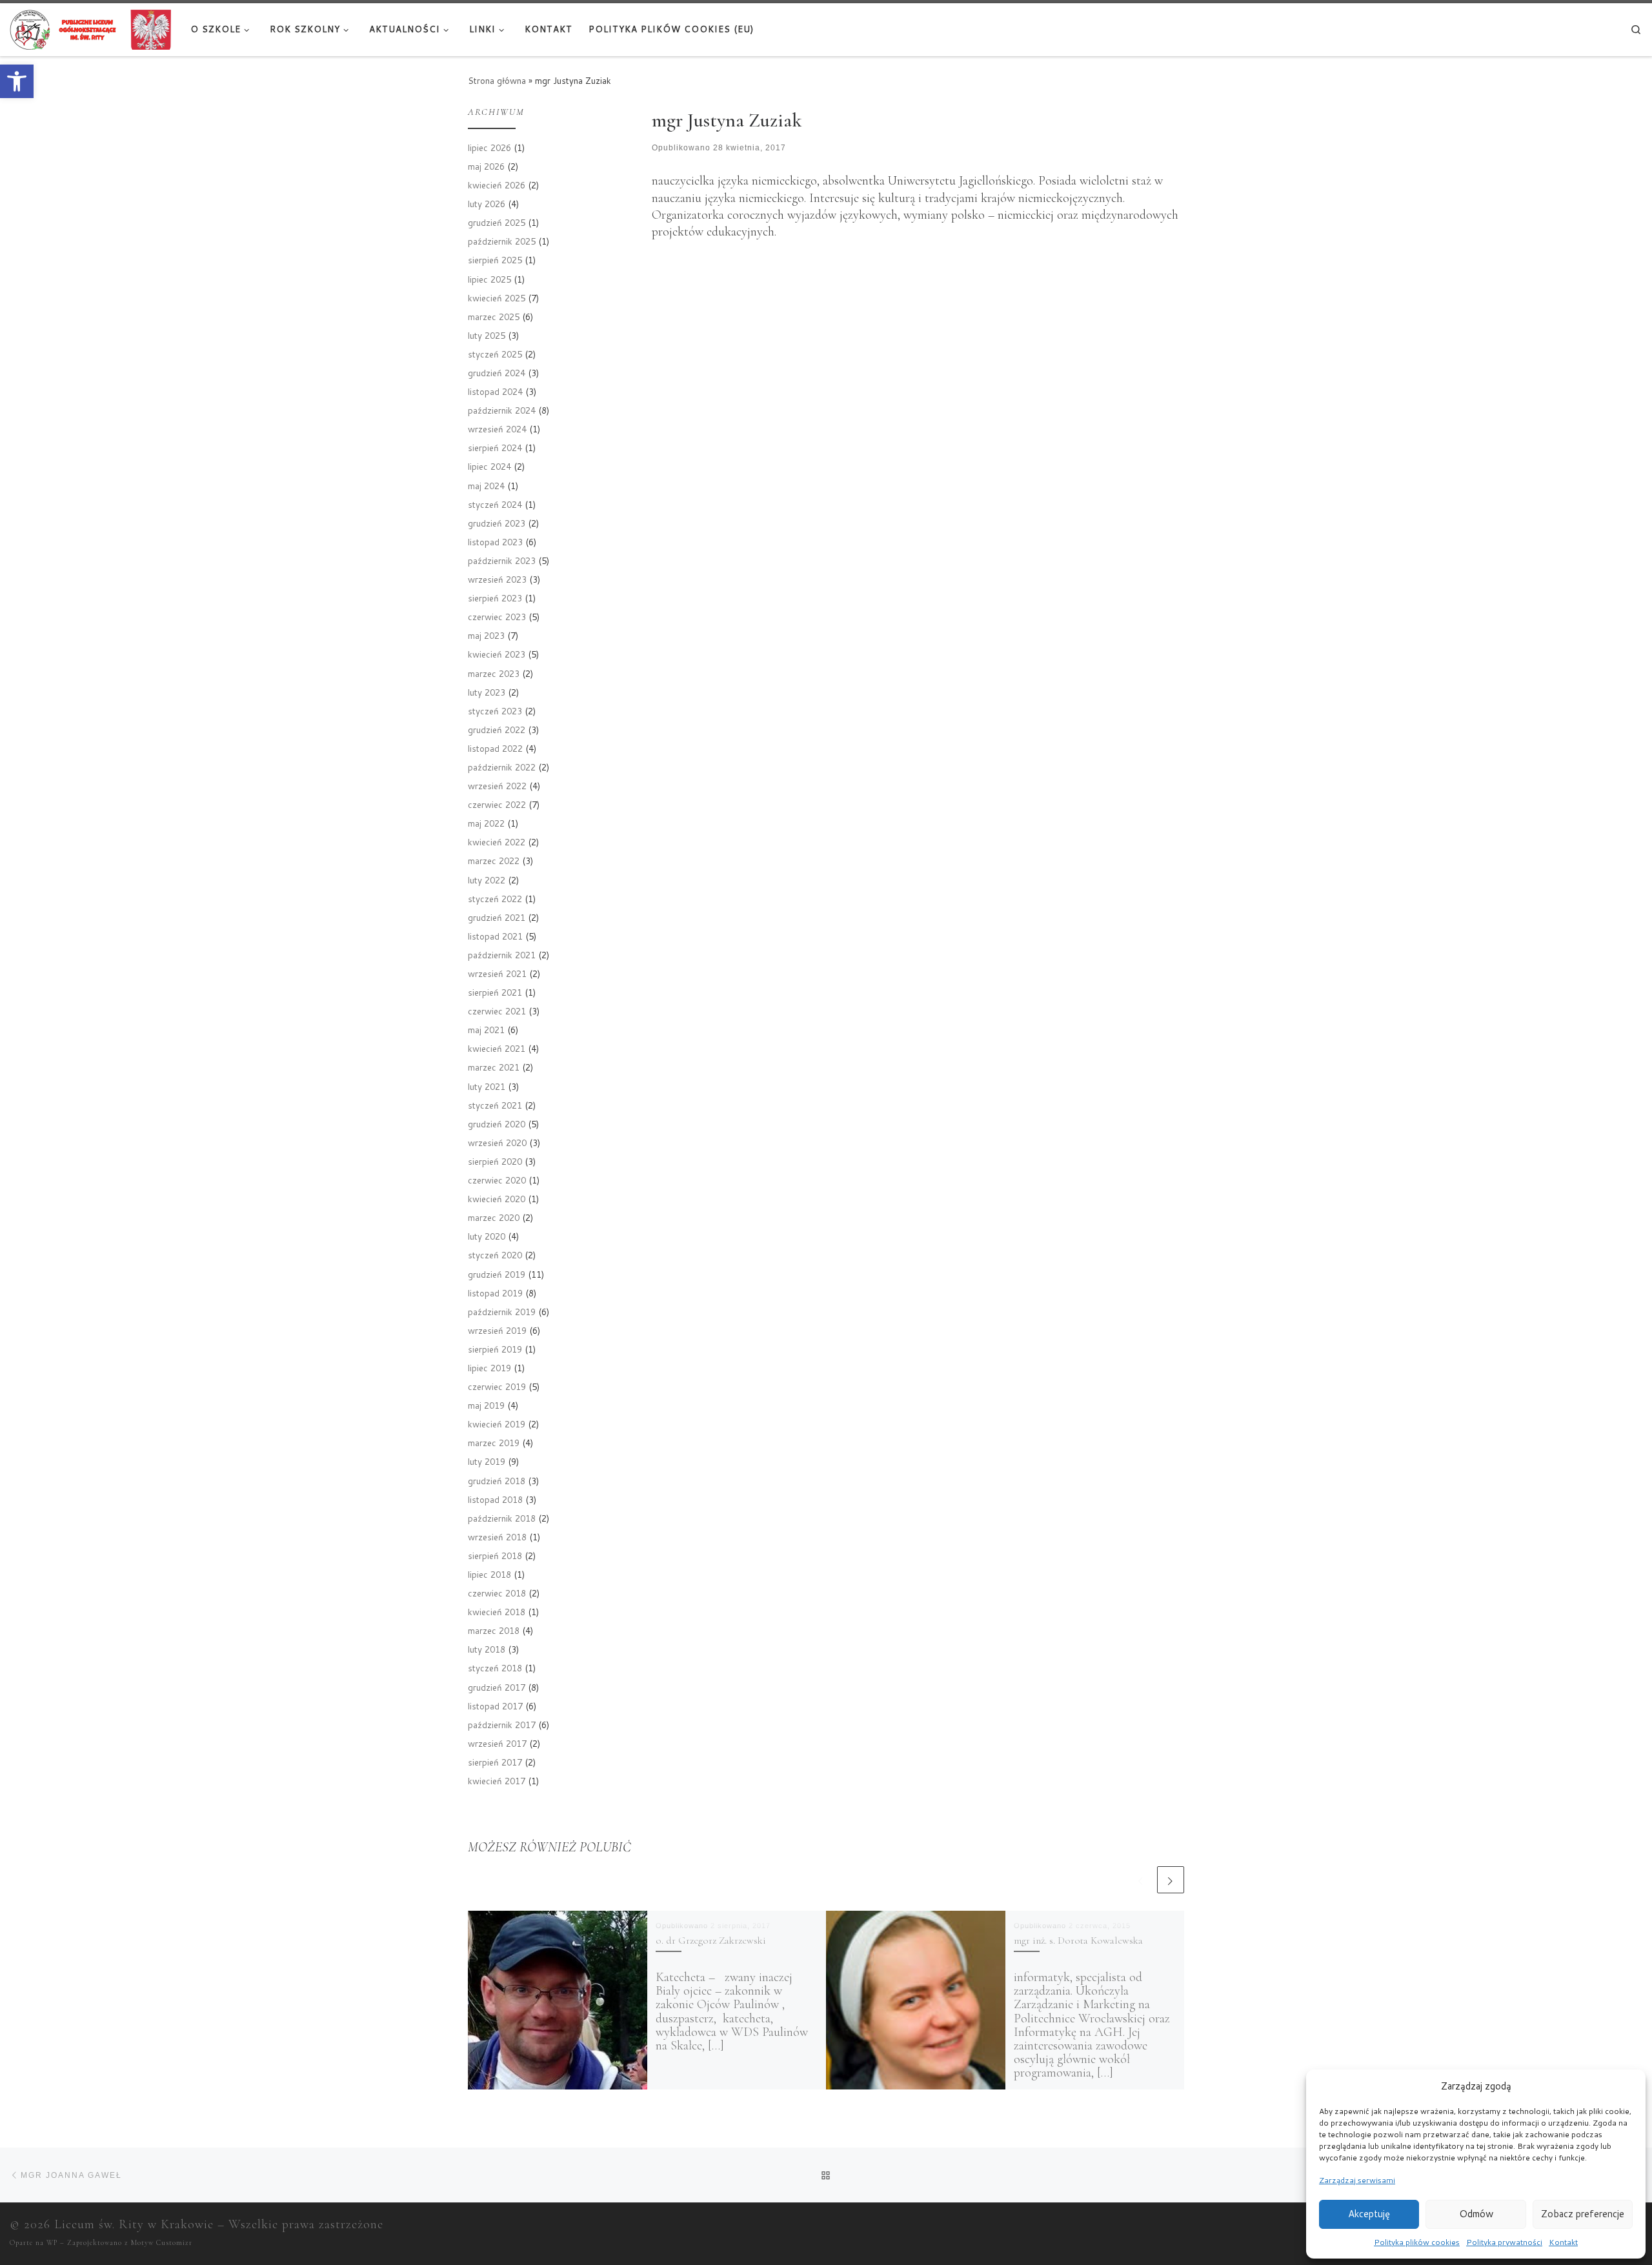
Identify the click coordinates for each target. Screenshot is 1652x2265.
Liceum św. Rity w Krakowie (134, 2224)
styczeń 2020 (495, 1255)
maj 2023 (486, 635)
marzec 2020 (494, 1217)
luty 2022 (487, 880)
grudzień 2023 (497, 523)
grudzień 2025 (497, 222)
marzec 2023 (494, 673)
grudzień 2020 (497, 1124)
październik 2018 (502, 1518)
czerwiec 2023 (497, 617)
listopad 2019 (495, 1293)
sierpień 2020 (495, 1161)
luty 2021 (487, 1086)
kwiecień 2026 (497, 185)
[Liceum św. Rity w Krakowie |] (90, 28)
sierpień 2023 (495, 598)
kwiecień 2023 (497, 654)
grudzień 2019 (497, 1274)
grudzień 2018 (497, 1481)
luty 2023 (487, 692)
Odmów (1476, 2214)
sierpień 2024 (495, 448)
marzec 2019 (494, 1443)
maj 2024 (486, 486)
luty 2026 (487, 204)
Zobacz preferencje (1583, 2214)
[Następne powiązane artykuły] (1171, 1880)
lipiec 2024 (489, 466)
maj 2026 (486, 166)
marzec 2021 (494, 1067)
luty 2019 (487, 1461)
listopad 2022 (495, 748)
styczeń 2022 (495, 899)
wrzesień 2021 (497, 973)
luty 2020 (487, 1236)
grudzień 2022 (497, 730)
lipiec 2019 (489, 1368)
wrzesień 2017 (497, 1743)
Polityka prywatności (1504, 2242)
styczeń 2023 (495, 711)
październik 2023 (502, 560)
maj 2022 (486, 823)
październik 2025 (502, 241)
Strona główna (497, 80)
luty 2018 (487, 1649)
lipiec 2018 (489, 1574)
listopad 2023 (495, 542)
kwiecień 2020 (497, 1199)
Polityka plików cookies (1417, 2242)
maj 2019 (486, 1405)
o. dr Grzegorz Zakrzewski (711, 1940)
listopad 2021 (495, 936)
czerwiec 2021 (497, 1011)
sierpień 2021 (495, 992)
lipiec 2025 (489, 279)
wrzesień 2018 (497, 1537)
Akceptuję (1369, 2214)
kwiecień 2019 (497, 1424)
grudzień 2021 (497, 917)
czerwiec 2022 (497, 804)
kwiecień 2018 (497, 1612)
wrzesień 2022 (497, 786)
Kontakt (1563, 2242)
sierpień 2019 (495, 1349)
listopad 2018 (495, 1499)
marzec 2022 (494, 861)
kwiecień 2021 (497, 1048)
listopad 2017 (495, 1706)
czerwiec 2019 (497, 1386)
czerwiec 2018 (497, 1593)
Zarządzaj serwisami (1357, 2180)
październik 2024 (502, 410)
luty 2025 (487, 335)
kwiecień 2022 (497, 842)
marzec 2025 (494, 317)
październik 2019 (502, 1312)
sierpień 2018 (495, 1555)
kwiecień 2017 (497, 1781)
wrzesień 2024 (497, 429)
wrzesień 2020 (497, 1143)
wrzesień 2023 (497, 579)
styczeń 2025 (495, 354)
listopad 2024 (495, 391)
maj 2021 (486, 1030)
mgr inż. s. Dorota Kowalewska (1078, 1940)
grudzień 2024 (497, 373)
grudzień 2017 (497, 1687)
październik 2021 (502, 955)
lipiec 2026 (489, 147)
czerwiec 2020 (497, 1180)
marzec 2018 (494, 1630)
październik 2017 (502, 1725)
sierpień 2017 (495, 1762)
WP (52, 2243)
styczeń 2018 (495, 1668)
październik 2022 (502, 767)
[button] (17, 81)
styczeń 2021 (495, 1105)
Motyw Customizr (162, 2243)
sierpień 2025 (495, 260)
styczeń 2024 (495, 504)
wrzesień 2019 (497, 1330)
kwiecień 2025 (497, 298)
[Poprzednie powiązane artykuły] (1141, 1880)
